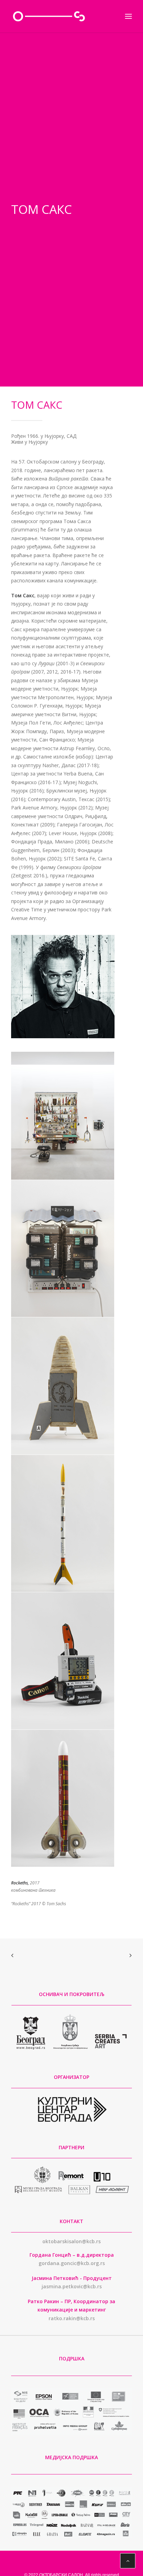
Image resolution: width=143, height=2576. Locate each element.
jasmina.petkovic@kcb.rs (72, 2286)
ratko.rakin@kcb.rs (72, 2318)
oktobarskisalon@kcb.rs (71, 2241)
